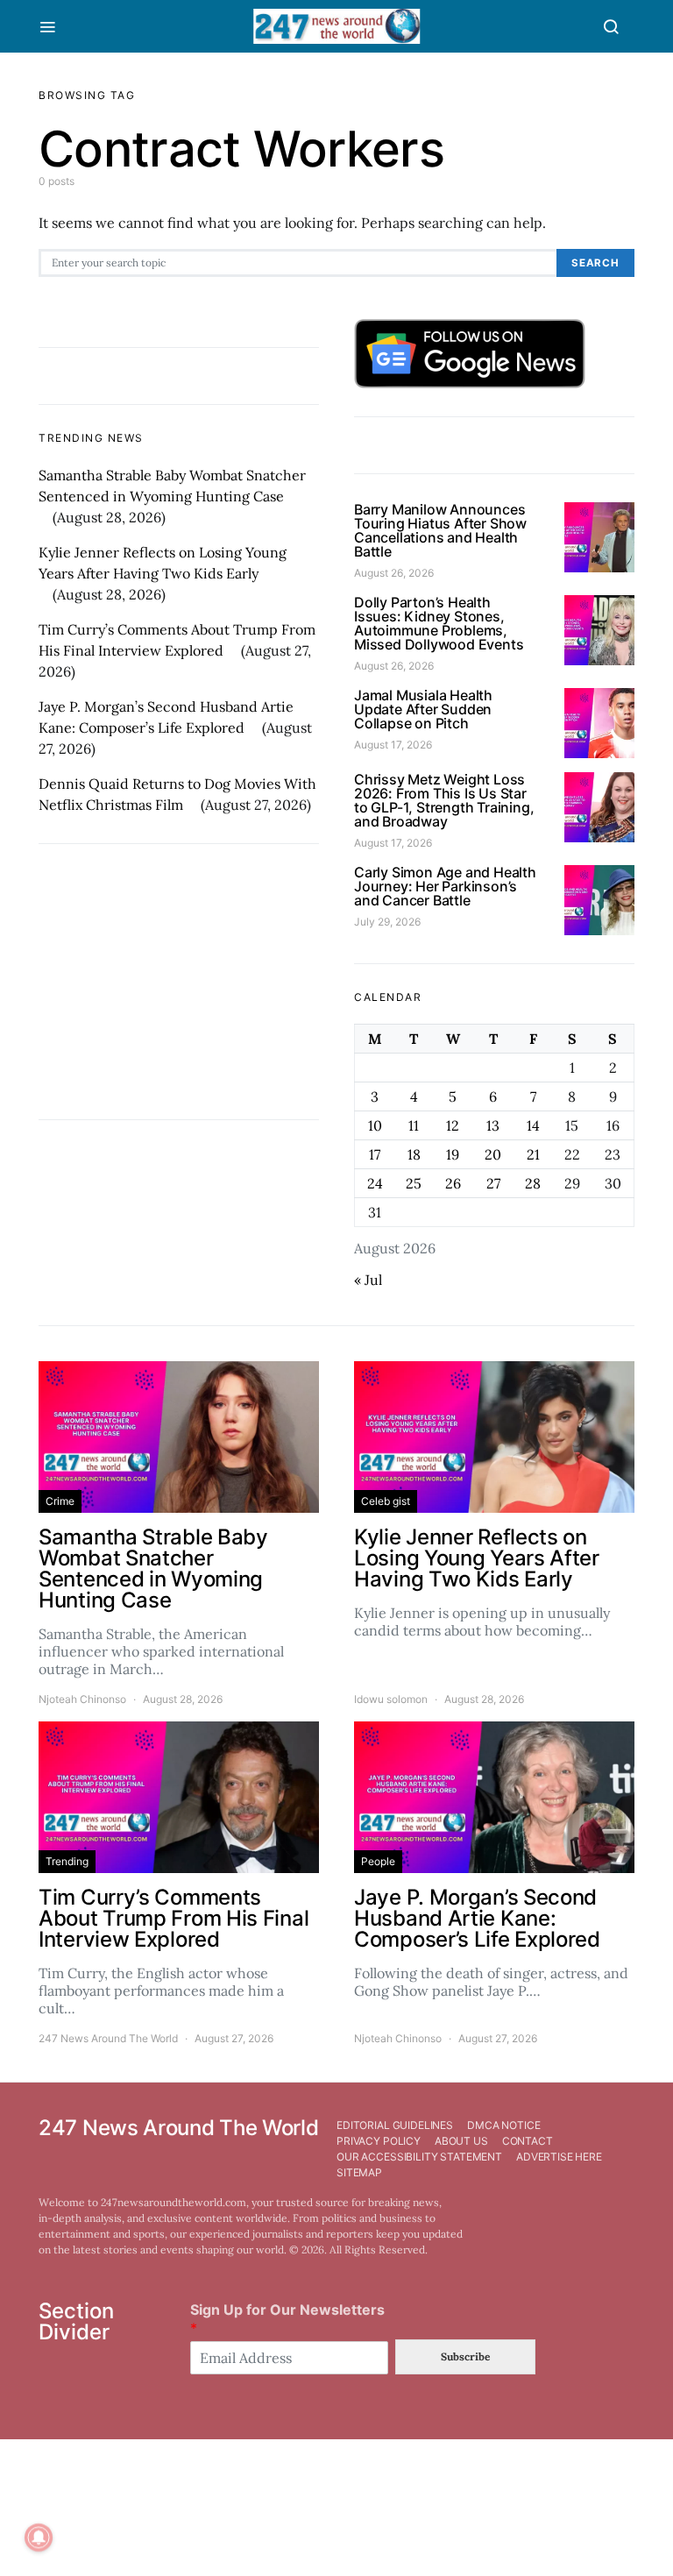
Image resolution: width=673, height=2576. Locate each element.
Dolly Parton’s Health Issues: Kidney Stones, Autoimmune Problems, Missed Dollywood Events (439, 623)
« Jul (368, 1280)
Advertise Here (559, 2157)
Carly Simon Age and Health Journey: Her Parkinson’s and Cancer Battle (445, 886)
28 (533, 1183)
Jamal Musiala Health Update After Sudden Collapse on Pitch (423, 709)
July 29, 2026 (387, 922)
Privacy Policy (379, 2141)
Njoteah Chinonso (82, 1699)
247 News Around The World (108, 2038)
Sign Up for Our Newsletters (287, 2319)
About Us (461, 2141)
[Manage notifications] (39, 2537)
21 (533, 1154)
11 (414, 1125)
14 (533, 1125)
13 (493, 1125)
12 (453, 1125)
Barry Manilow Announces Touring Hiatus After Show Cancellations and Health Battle (440, 530)
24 (375, 1183)
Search (595, 263)
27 (493, 1183)
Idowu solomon (391, 1699)
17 (375, 1154)
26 (453, 1183)
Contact (528, 2141)
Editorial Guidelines (395, 2125)
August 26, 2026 (394, 573)
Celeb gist (386, 1501)
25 (414, 1183)
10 (375, 1125)
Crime (60, 1501)
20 (493, 1154)
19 (453, 1154)
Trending (67, 1861)
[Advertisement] (179, 982)
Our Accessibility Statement (419, 2157)
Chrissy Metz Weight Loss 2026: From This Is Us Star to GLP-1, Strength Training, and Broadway (444, 800)
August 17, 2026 (393, 745)
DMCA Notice (503, 2125)
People (378, 1861)
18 (414, 1154)
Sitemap (359, 2172)
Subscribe (465, 2356)
